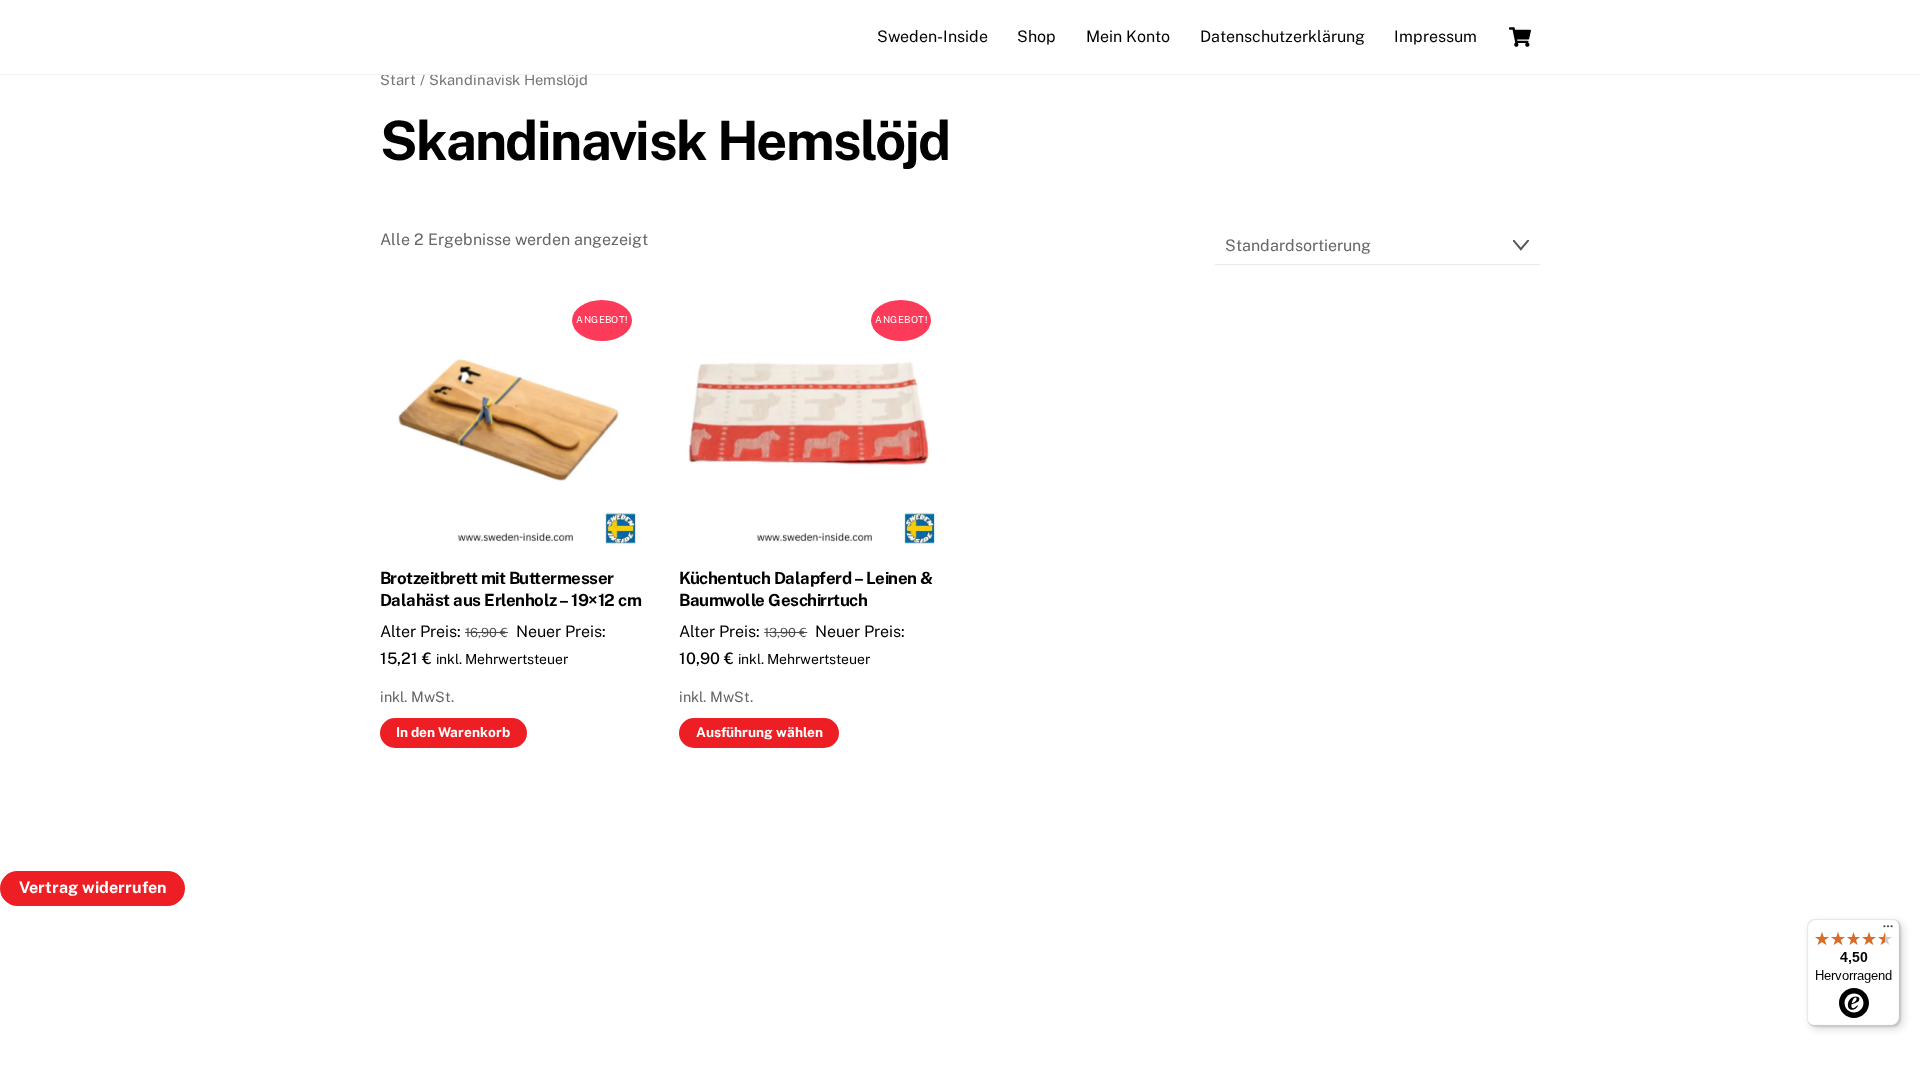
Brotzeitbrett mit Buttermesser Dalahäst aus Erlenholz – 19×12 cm (510, 589)
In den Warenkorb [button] (453, 732)
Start (398, 79)
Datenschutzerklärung (1282, 36)
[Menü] (1888, 931)
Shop (1036, 36)
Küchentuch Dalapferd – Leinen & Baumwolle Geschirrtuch (805, 589)
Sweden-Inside (932, 36)
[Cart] (1520, 37)
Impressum (1435, 36)
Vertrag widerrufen (92, 887)
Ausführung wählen (759, 732)
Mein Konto (1128, 36)
